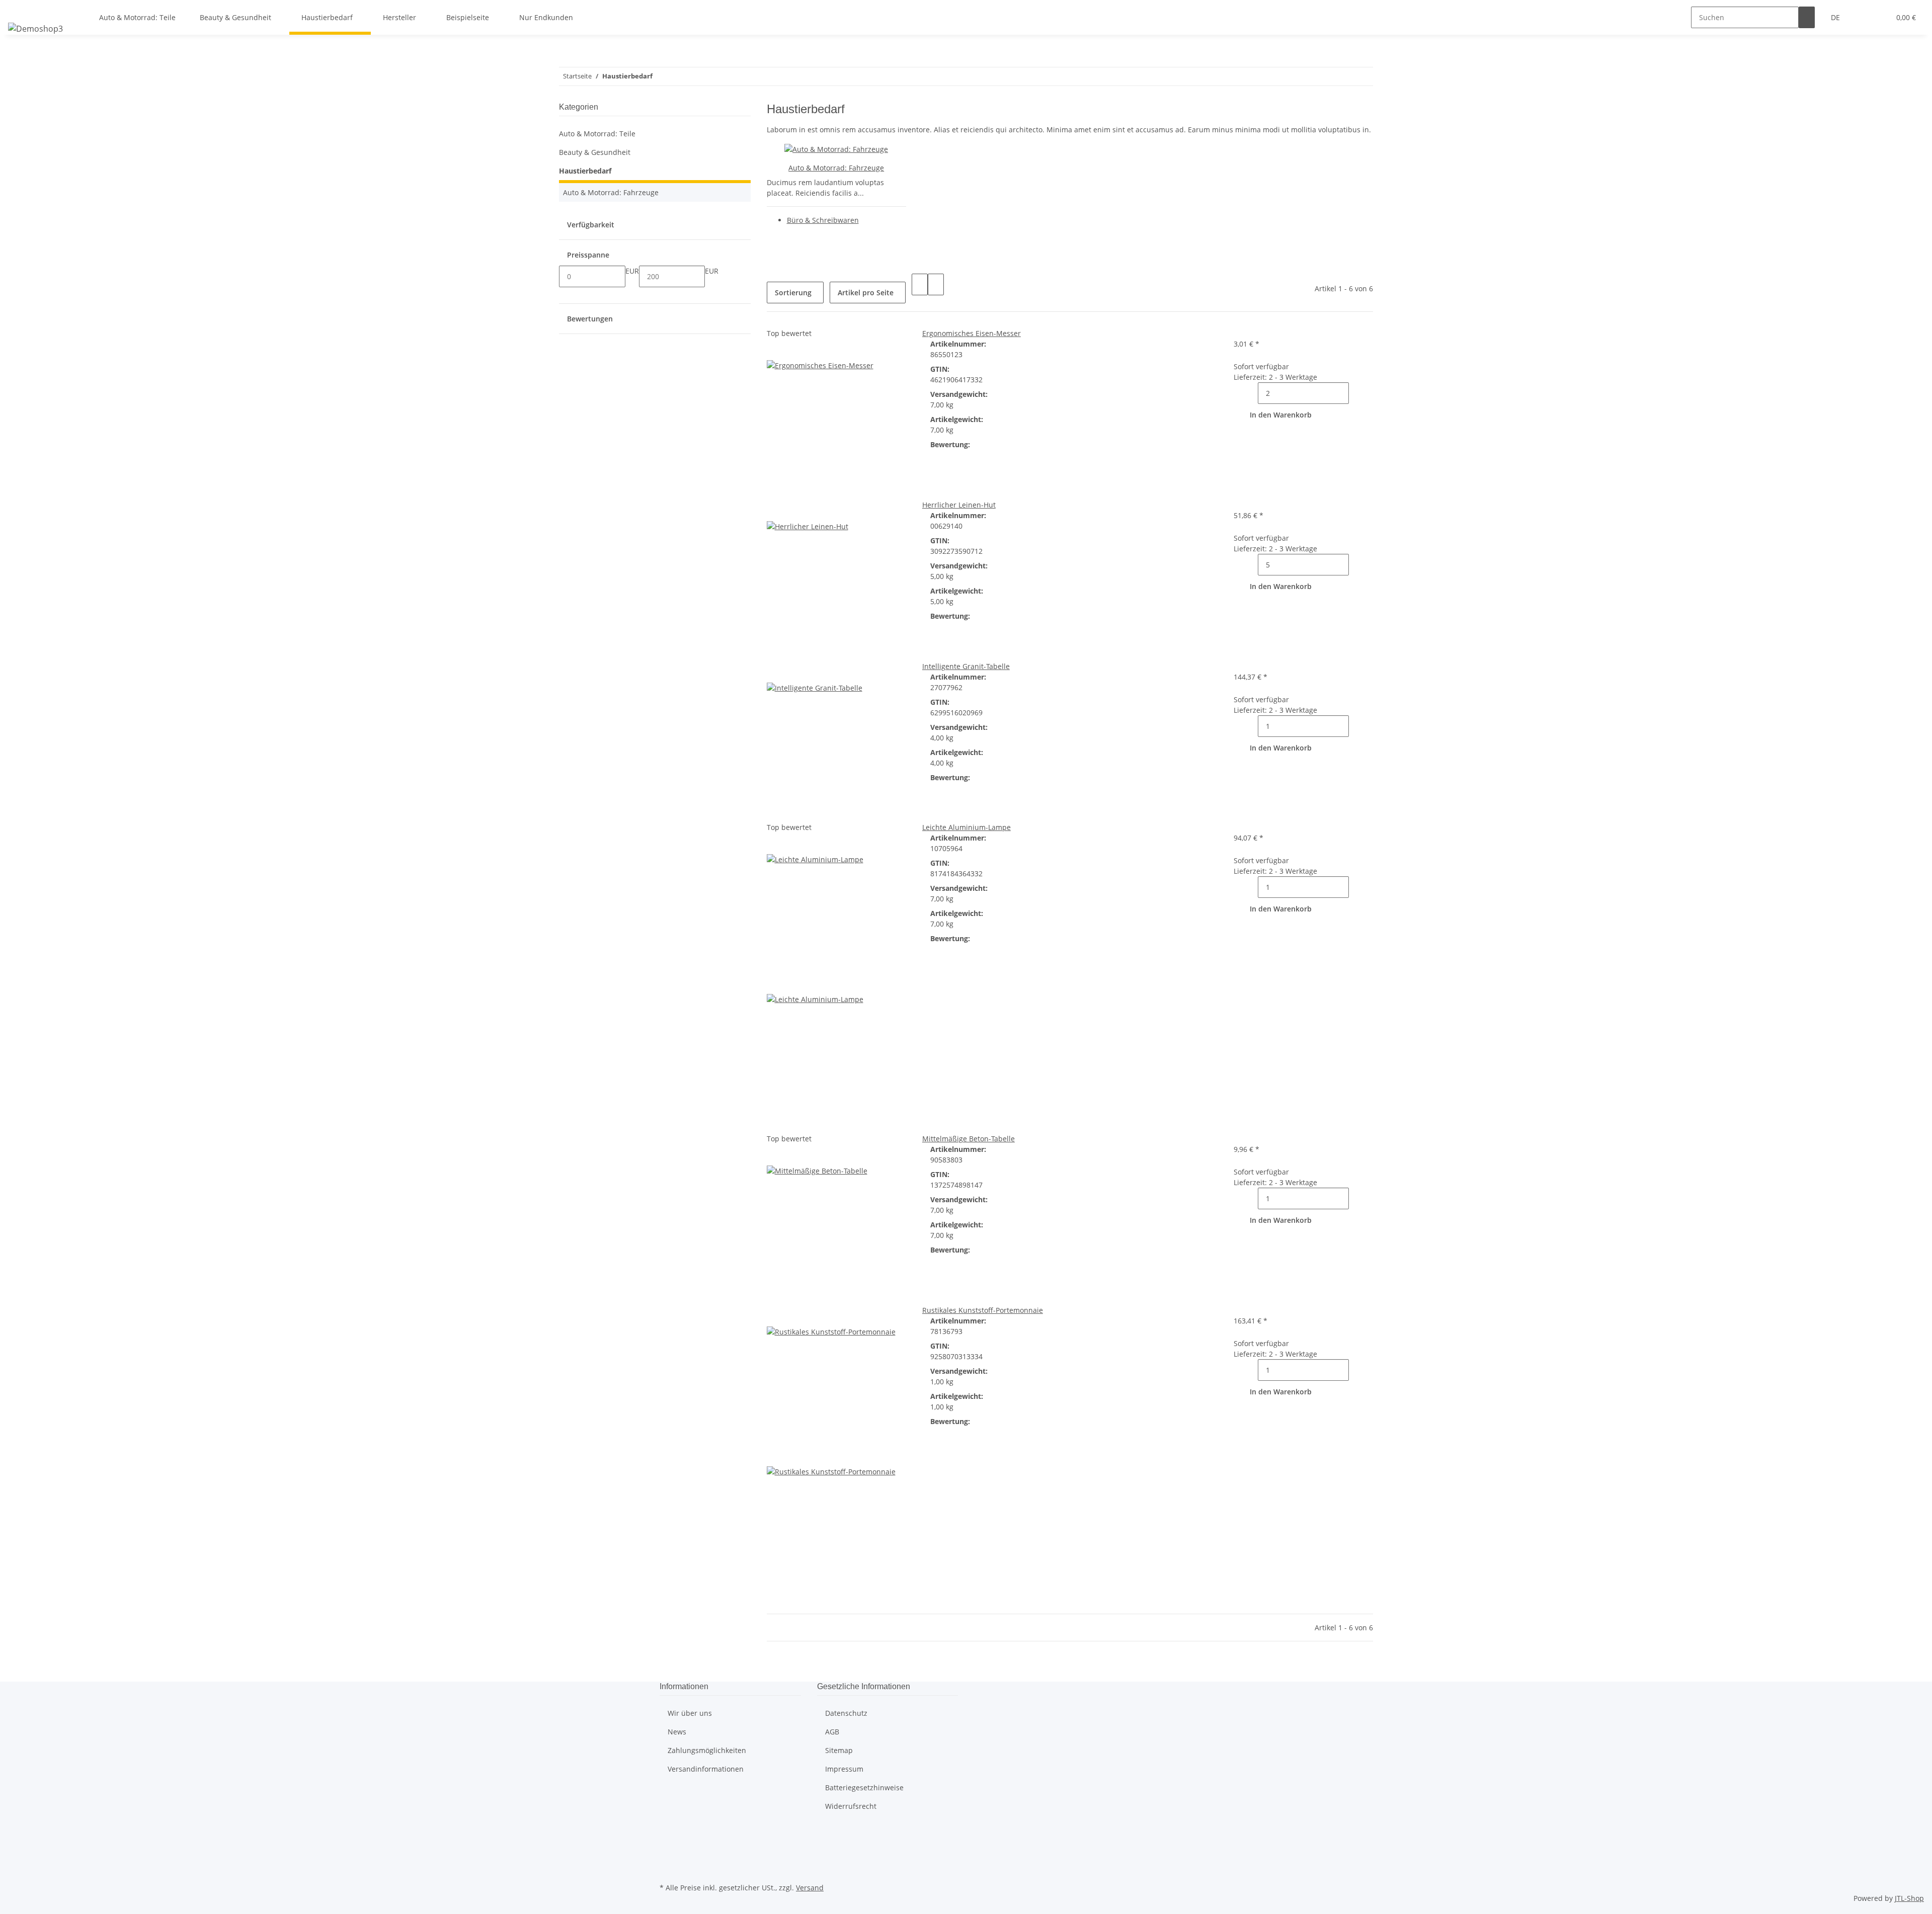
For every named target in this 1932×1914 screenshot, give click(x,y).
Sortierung (793, 293)
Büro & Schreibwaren (823, 220)
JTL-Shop (1909, 1898)
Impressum (844, 1769)
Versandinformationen (706, 1769)
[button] (1862, 17)
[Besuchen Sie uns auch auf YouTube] (668, 1857)
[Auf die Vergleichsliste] (775, 349)
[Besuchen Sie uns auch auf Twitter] (668, 1846)
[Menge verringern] (1250, 393)
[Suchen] (1807, 17)
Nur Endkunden (546, 17)
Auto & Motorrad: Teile (597, 134)
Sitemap (839, 1750)
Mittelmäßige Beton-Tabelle (969, 1139)
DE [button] (1836, 17)
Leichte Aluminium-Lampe (967, 827)
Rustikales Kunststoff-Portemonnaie (983, 1310)
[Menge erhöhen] (1357, 393)
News (677, 1732)
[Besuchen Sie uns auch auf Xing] (668, 1869)
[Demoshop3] (35, 28)
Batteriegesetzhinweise (864, 1787)
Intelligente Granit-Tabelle (966, 666)
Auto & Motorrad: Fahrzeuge (836, 168)
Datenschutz (846, 1713)
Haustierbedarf (585, 171)
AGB (832, 1732)
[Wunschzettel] (1878, 17)
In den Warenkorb (1281, 415)
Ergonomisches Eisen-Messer (972, 333)
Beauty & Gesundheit (595, 152)
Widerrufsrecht (851, 1806)
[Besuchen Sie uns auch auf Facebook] (668, 1834)
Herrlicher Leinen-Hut (959, 505)
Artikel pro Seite (866, 293)
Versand (810, 1888)
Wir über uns (690, 1713)
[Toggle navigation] (21, 9)
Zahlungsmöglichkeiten (707, 1750)
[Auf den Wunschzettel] (791, 349)
